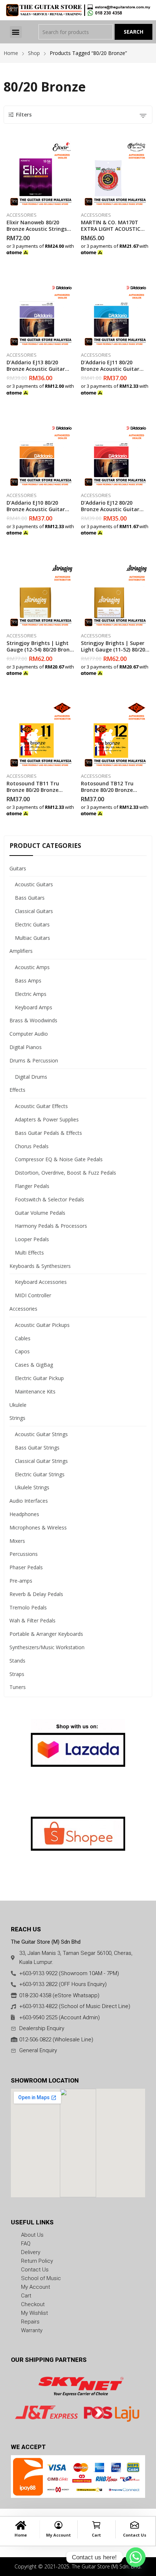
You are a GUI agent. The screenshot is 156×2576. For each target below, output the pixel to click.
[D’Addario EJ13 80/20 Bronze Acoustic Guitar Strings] (41, 314)
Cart (96, 2535)
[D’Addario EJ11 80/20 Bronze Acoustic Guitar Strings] (115, 314)
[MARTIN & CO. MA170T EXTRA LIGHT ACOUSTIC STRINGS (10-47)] (115, 174)
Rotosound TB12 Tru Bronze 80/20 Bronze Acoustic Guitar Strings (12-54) (110, 793)
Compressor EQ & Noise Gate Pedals (59, 1159)
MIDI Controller (33, 1295)
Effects (17, 1090)
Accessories (22, 215)
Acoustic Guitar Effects (41, 1106)
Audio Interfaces (29, 1501)
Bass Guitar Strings (37, 1448)
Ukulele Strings (32, 1487)
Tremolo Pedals (28, 1607)
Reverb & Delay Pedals (36, 1594)
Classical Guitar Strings (41, 1461)
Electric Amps (31, 994)
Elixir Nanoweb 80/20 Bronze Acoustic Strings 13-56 (37, 229)
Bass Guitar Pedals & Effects (48, 1133)
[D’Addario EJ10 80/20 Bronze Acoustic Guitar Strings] (41, 454)
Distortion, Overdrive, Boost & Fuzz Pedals (65, 1173)
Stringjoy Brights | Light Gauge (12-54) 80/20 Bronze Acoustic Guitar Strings (41, 650)
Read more (74, 250)
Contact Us (135, 2535)
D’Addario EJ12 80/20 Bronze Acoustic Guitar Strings (110, 509)
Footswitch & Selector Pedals (50, 1199)
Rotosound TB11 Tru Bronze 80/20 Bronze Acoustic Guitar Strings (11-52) (36, 793)
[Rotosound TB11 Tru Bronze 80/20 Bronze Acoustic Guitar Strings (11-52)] (41, 735)
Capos (22, 1351)
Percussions (24, 1554)
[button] (16, 32)
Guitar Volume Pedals (40, 1213)
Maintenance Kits (35, 1391)
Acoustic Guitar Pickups (42, 1325)
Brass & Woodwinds (33, 1020)
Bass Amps (28, 981)
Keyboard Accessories (41, 1282)
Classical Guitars (34, 911)
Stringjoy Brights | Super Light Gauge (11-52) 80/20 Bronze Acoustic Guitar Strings (113, 653)
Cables (23, 1338)
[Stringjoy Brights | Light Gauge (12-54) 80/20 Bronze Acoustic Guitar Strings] (41, 594)
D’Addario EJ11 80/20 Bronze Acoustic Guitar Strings (110, 369)
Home (21, 2535)
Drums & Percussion (34, 1060)
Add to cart (148, 250)
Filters (24, 114)
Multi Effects (29, 1253)
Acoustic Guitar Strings (41, 1434)
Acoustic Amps (32, 967)
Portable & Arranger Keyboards (46, 1634)
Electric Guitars (32, 924)
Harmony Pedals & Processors (51, 1226)
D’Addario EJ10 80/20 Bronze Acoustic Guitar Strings (36, 509)
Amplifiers (21, 951)
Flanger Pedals (32, 1186)
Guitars (18, 868)
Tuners (18, 1687)
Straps (17, 1674)
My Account (58, 2535)
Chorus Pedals (32, 1146)
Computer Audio (29, 1034)
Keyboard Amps (34, 1007)
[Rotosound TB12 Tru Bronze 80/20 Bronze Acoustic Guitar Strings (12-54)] (115, 735)
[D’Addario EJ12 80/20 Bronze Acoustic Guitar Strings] (115, 454)
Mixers (17, 1541)
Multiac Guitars (32, 938)
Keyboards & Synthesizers (40, 1266)
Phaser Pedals (26, 1567)
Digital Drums (31, 1077)
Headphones (24, 1514)
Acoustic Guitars (34, 884)
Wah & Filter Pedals (32, 1620)
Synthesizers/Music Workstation (47, 1647)
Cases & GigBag (34, 1365)
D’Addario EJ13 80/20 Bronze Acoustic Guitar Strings (36, 369)
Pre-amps (21, 1581)
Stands (17, 1661)
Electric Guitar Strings (40, 1474)
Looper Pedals (32, 1239)
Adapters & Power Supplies (47, 1119)
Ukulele (18, 1405)
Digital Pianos (26, 1047)
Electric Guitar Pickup (39, 1378)
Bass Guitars (30, 898)
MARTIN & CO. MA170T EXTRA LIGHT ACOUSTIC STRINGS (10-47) (111, 229)
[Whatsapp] (136, 2557)
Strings (17, 1418)
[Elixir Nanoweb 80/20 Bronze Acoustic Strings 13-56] (41, 174)
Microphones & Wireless (38, 1527)
